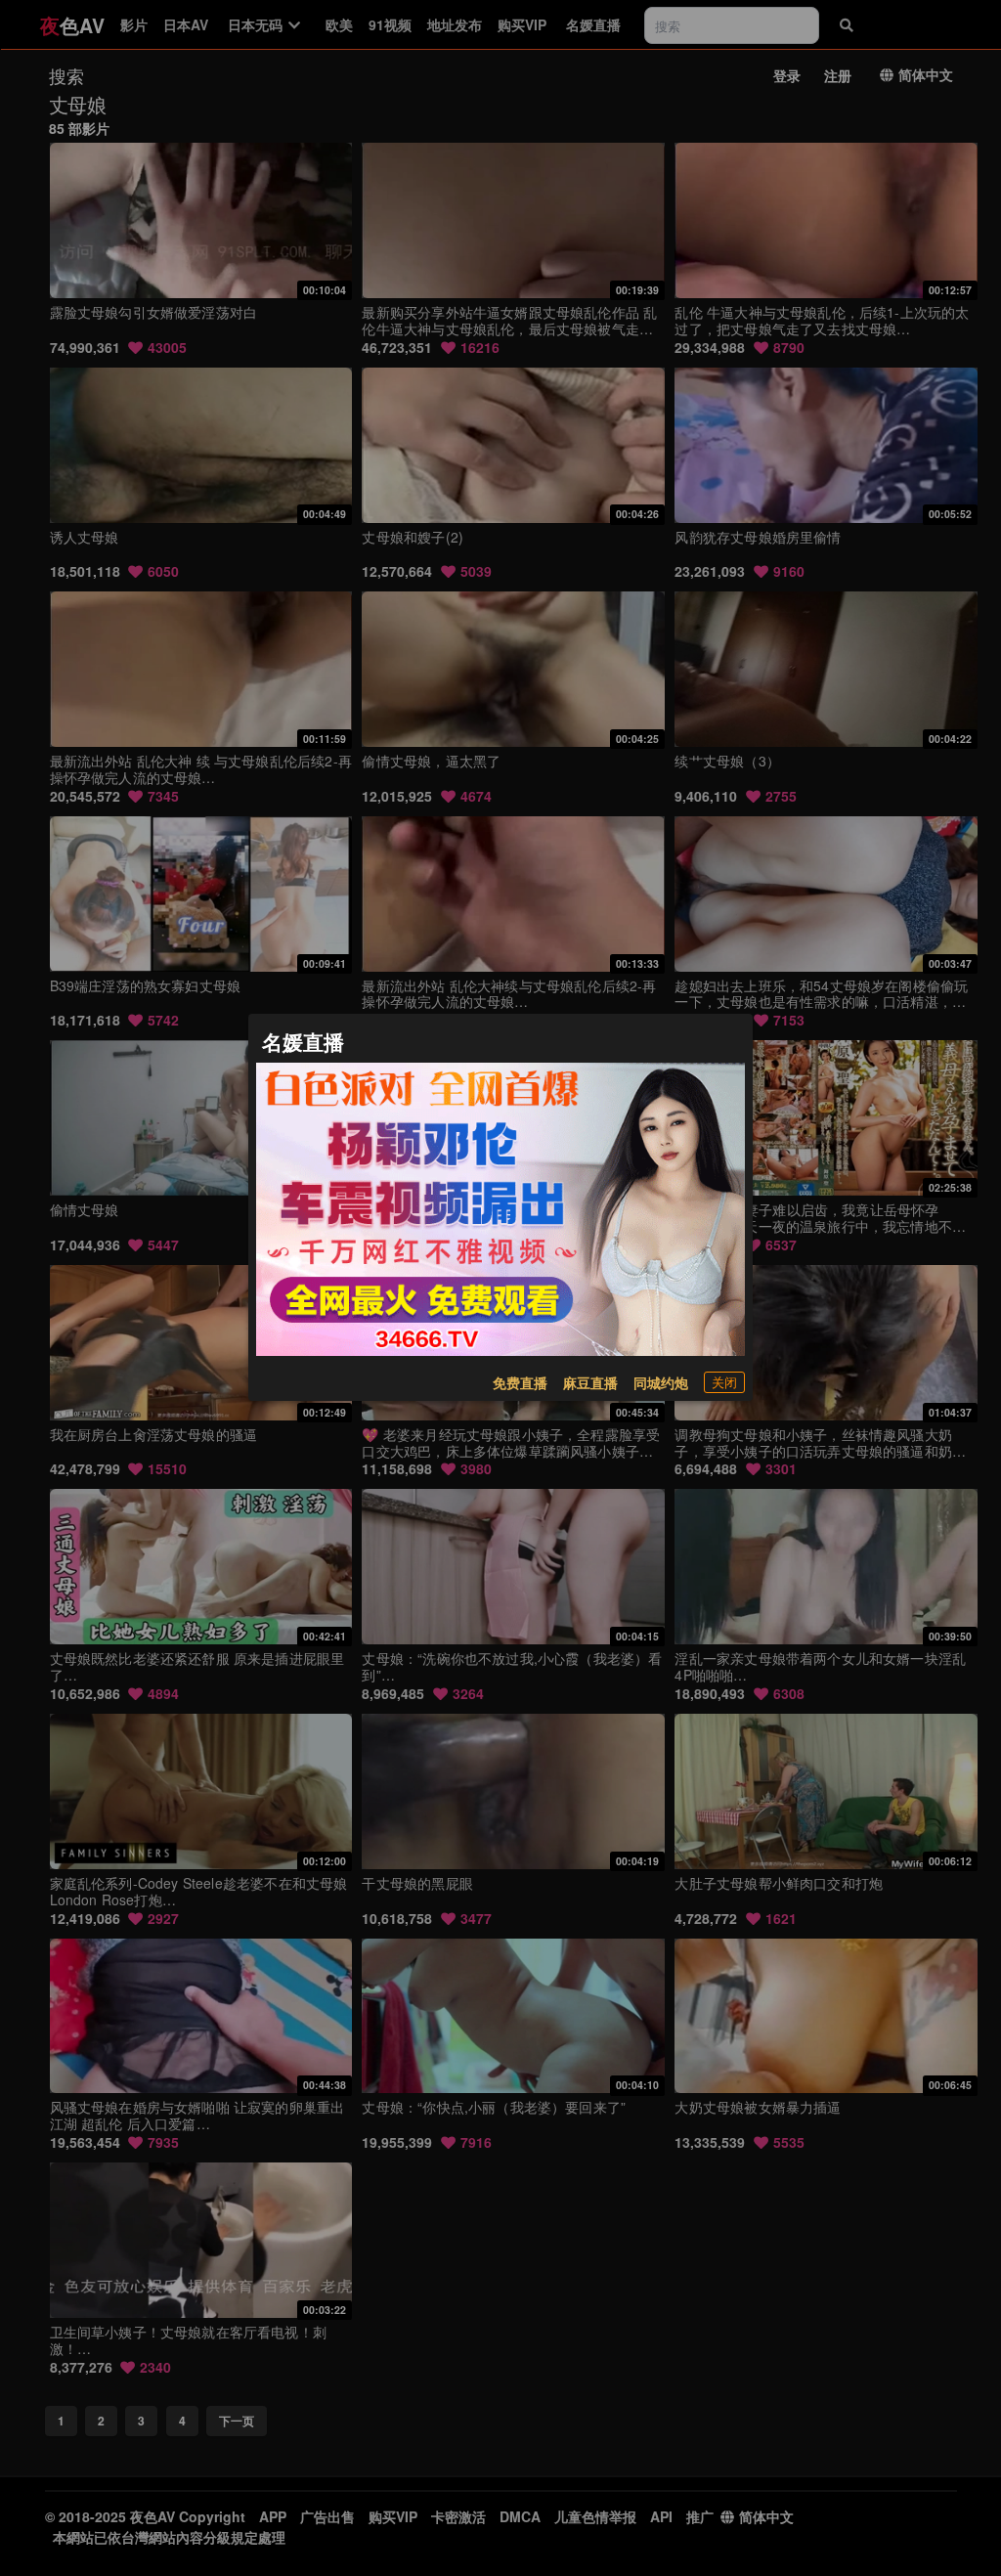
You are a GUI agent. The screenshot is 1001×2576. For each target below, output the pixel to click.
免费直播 (520, 1382)
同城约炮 (661, 1382)
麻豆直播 (590, 1382)
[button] (724, 1382)
